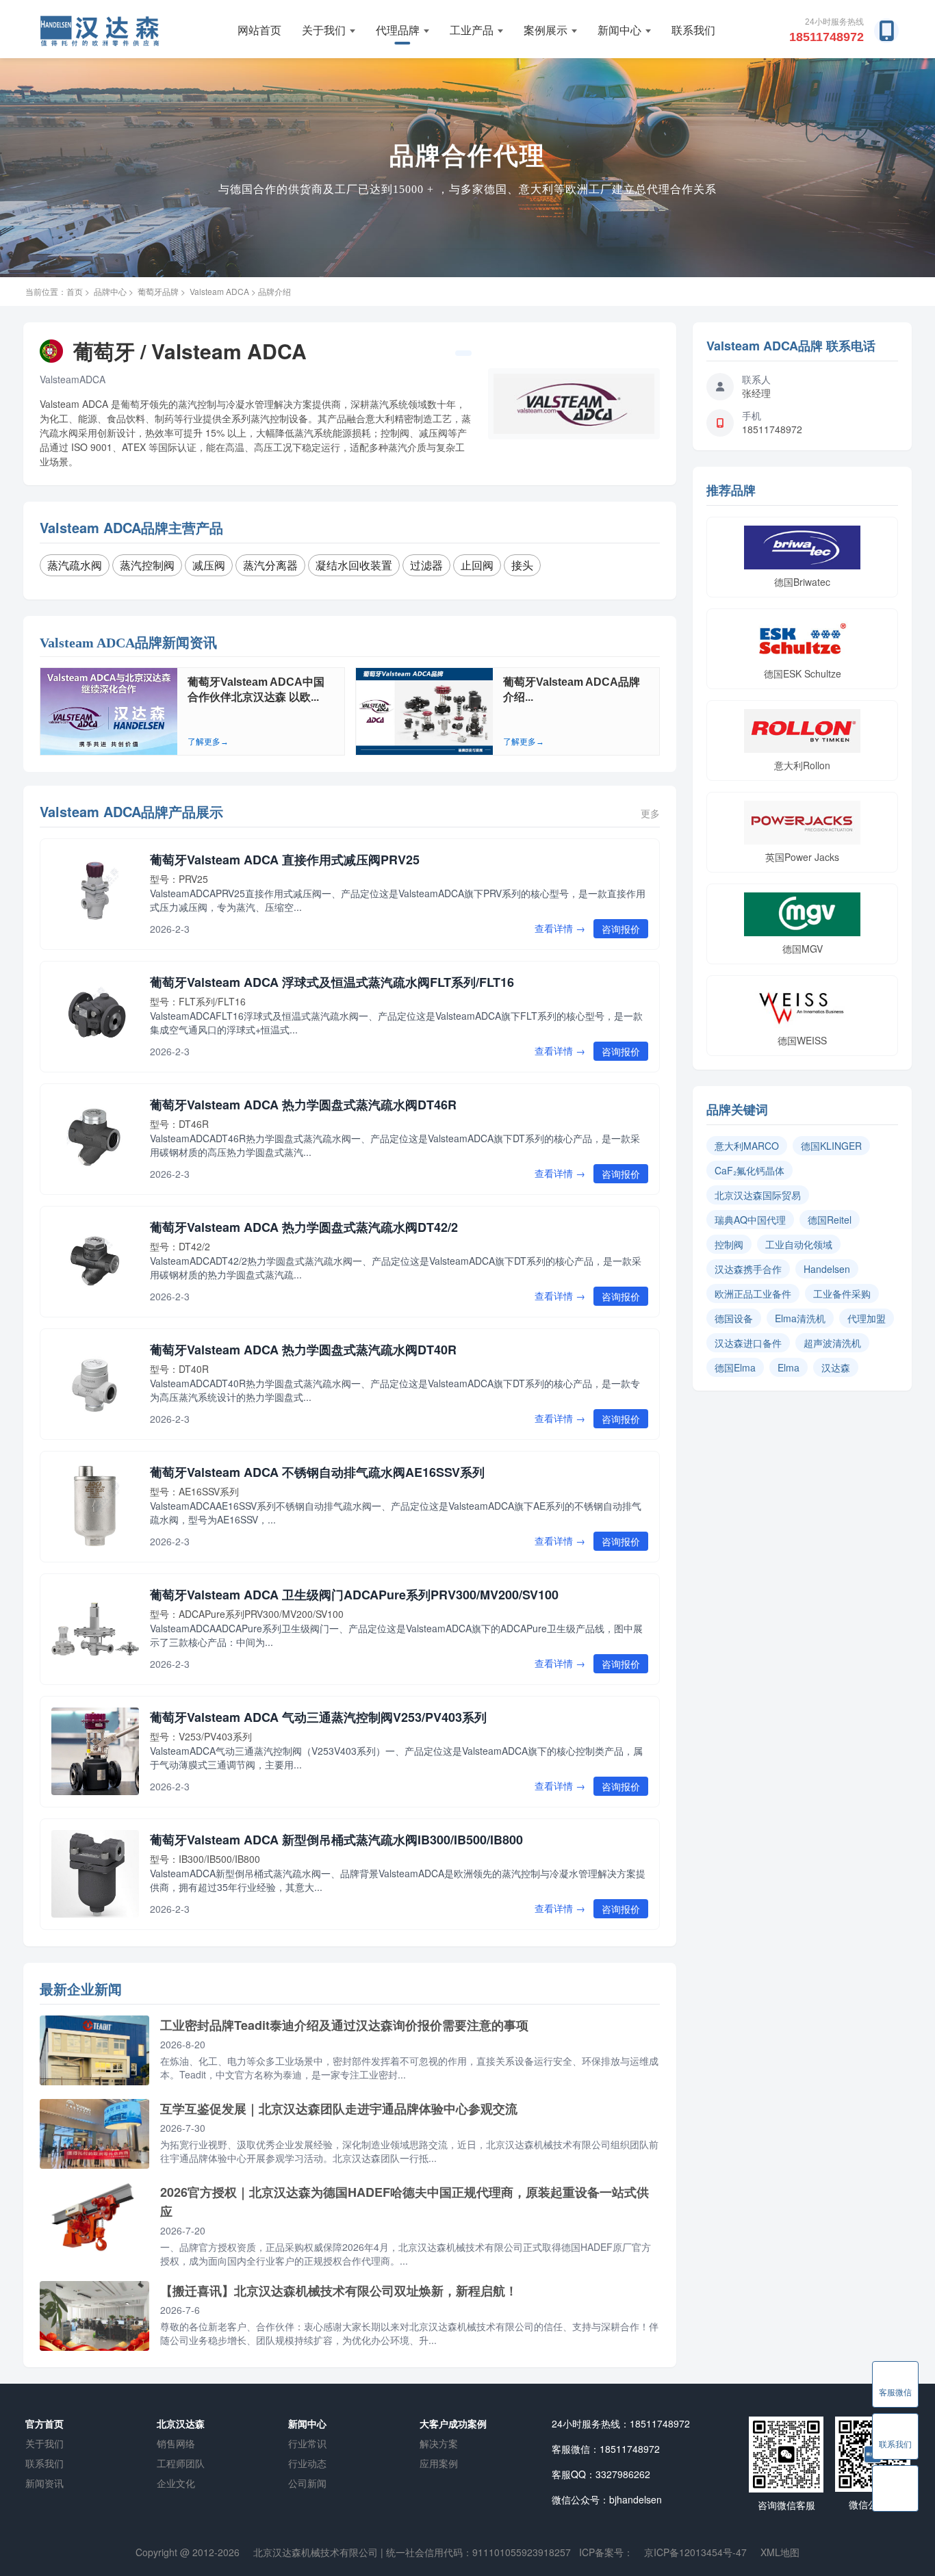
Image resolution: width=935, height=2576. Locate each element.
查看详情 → (560, 928)
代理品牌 (398, 30)
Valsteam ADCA (219, 291)
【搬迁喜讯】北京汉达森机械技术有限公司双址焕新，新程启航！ (339, 2291)
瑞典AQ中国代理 (750, 1220)
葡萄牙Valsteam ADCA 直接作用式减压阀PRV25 (285, 860)
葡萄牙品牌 (158, 291)
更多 (650, 813)
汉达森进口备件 (748, 1343)
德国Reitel (830, 1220)
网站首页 (259, 30)
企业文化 (176, 2483)
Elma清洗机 (800, 1318)
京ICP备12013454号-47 (695, 2552)
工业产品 (472, 30)
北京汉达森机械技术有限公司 (316, 2552)
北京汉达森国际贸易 (758, 1195)
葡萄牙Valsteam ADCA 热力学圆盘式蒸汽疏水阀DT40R (303, 1350)
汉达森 (836, 1367)
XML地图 (780, 2552)
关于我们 (324, 30)
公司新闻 (307, 2483)
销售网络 (176, 2443)
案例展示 (546, 30)
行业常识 (307, 2443)
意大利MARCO (747, 1146)
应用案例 (439, 2463)
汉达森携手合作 (748, 1269)
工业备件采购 (842, 1293)
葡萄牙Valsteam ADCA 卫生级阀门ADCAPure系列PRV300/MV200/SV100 (354, 1595)
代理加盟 (867, 1318)
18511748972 (827, 37)
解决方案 (439, 2443)
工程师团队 (181, 2463)
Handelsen (827, 1269)
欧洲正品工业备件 (753, 1293)
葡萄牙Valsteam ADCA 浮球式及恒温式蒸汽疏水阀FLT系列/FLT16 (332, 982)
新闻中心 (619, 30)
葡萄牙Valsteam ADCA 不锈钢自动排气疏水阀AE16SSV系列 (317, 1472)
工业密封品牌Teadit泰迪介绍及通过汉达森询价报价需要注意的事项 (344, 2025)
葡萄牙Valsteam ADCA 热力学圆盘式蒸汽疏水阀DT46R (303, 1105)
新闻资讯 (44, 2483)
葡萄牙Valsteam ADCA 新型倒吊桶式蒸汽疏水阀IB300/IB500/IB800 (336, 1840)
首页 (75, 291)
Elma (789, 1367)
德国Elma (735, 1367)
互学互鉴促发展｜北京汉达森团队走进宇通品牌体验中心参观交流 (339, 2109)
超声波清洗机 (832, 1343)
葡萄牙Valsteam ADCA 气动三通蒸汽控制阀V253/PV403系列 (318, 1717)
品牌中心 (110, 291)
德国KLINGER (831, 1146)
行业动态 (307, 2463)
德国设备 (734, 1318)
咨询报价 (621, 929)
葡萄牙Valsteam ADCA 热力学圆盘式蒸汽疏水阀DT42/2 (304, 1227)
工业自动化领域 (799, 1244)
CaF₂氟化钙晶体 (750, 1170)
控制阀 (729, 1244)
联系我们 (693, 30)
